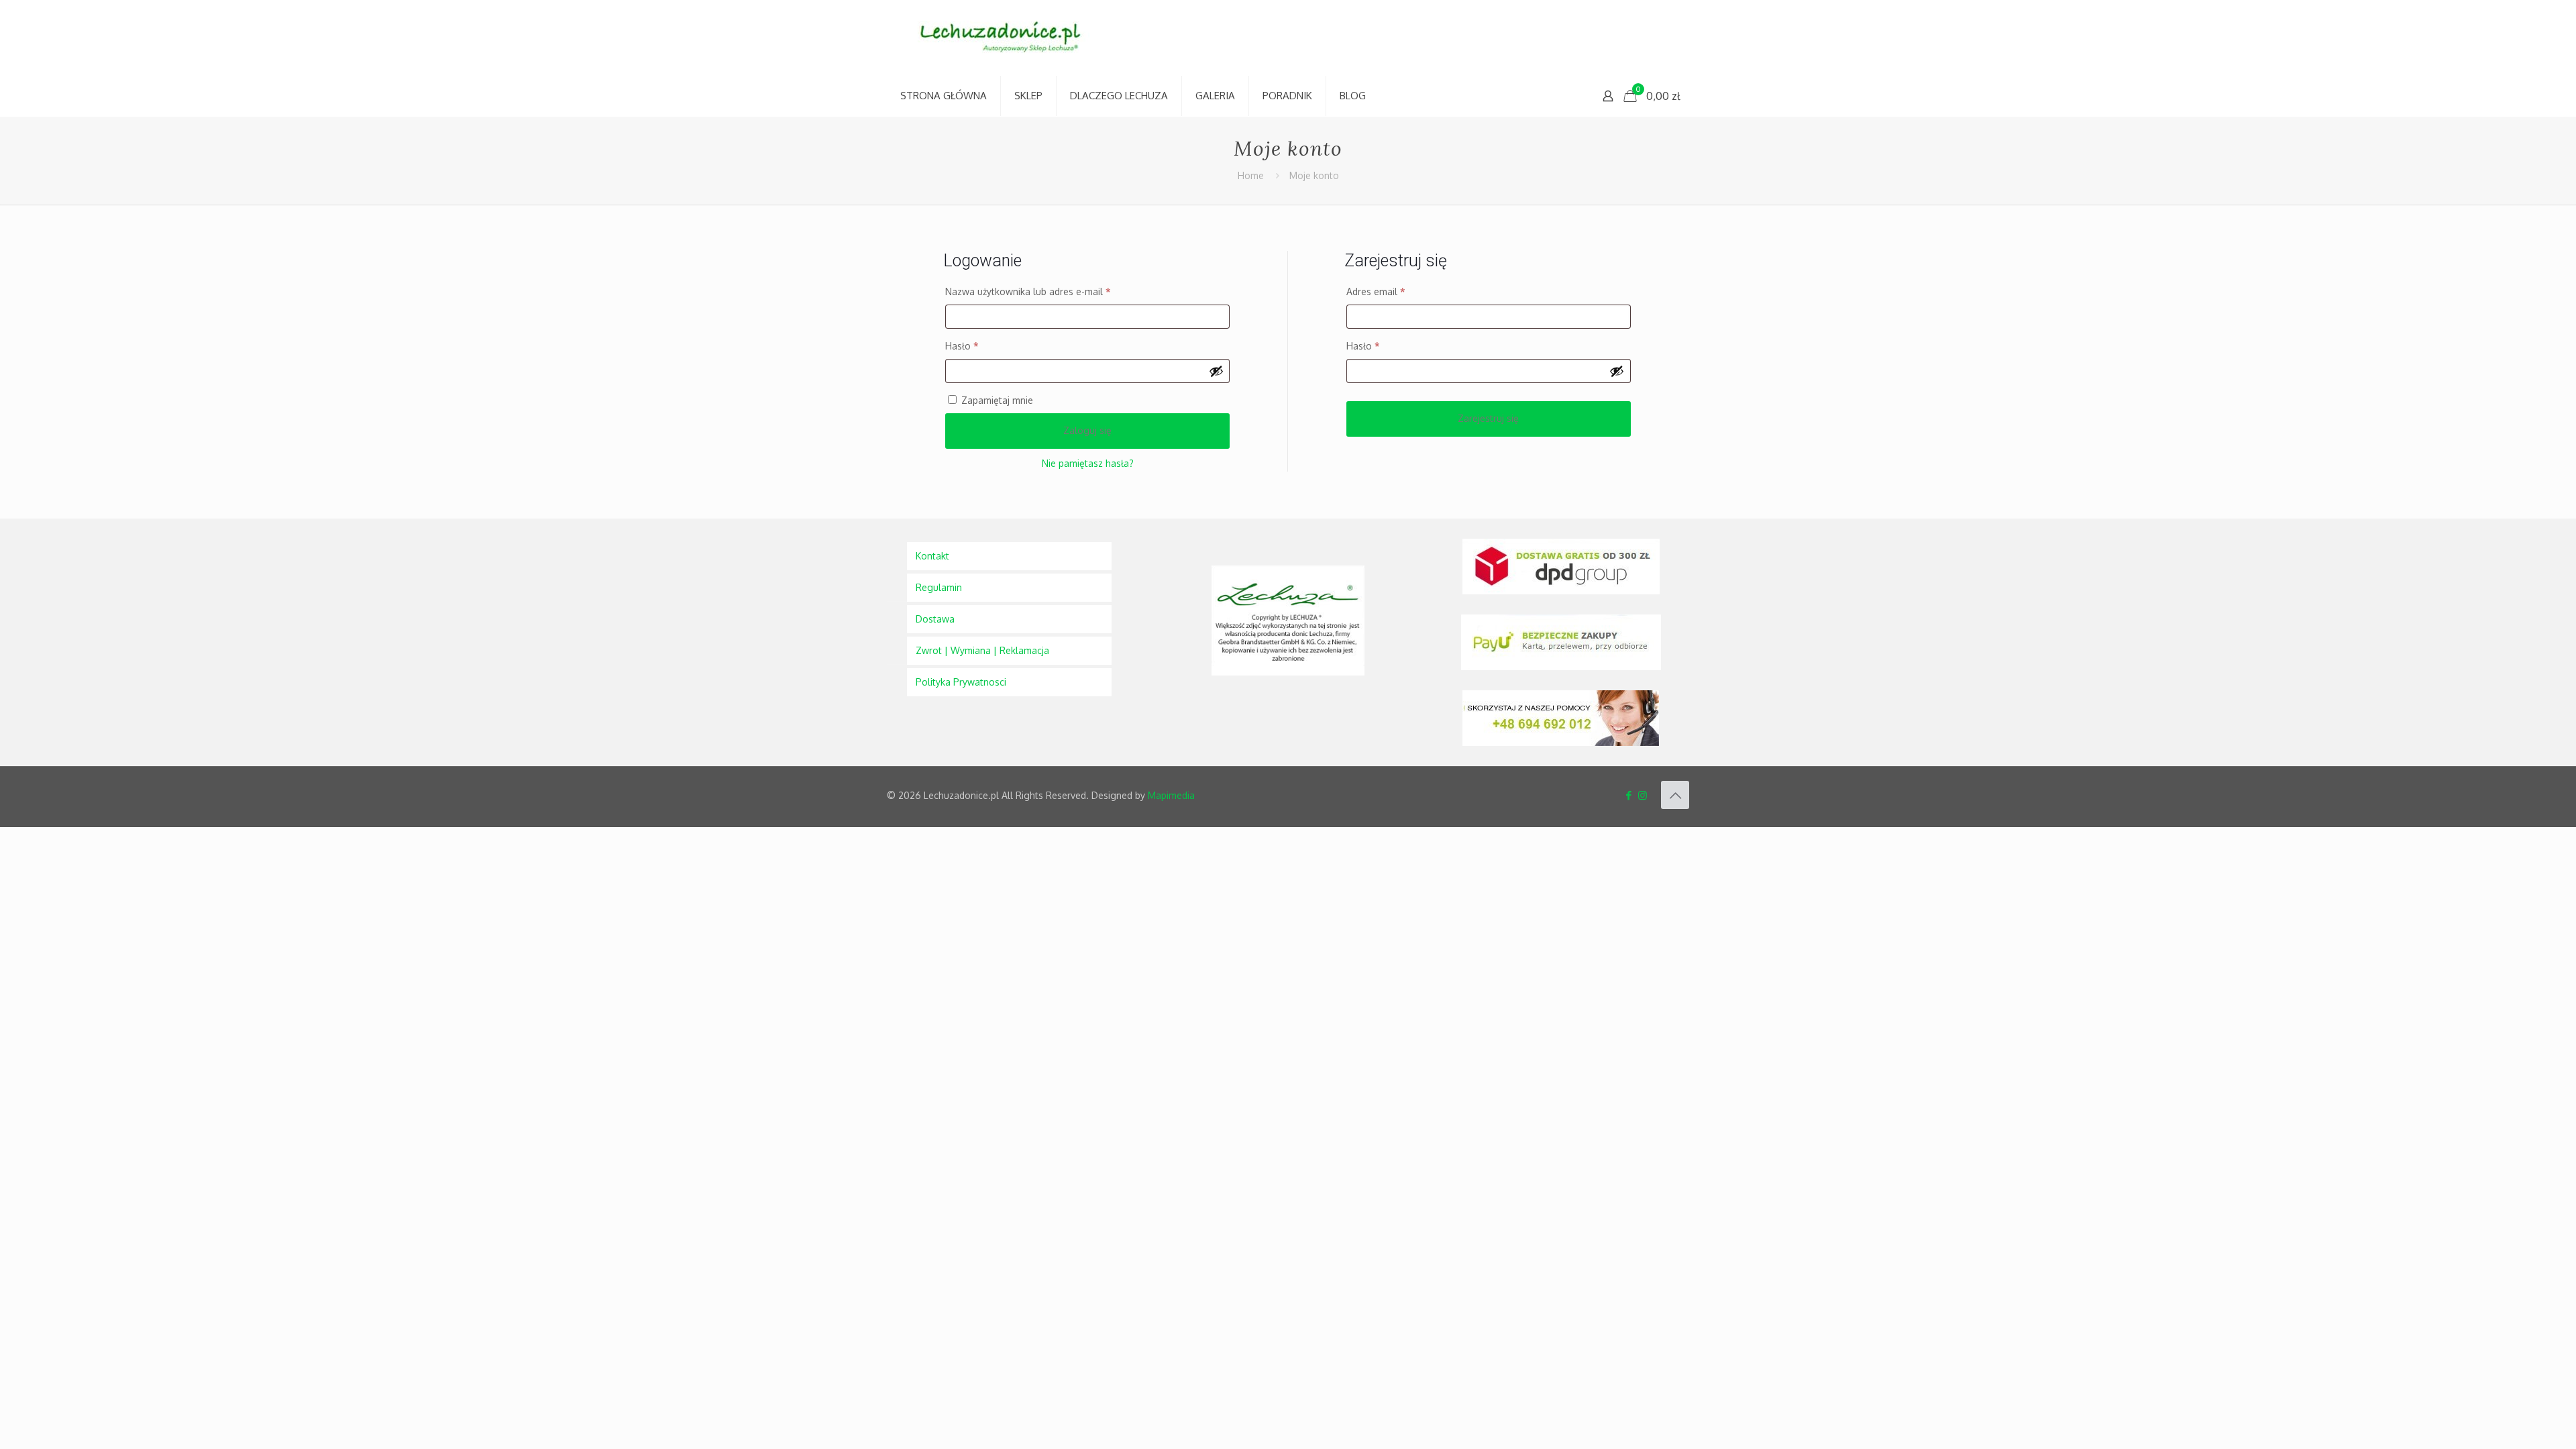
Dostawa (935, 619)
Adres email (1400, 291)
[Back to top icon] (1675, 795)
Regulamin (939, 587)
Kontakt (932, 556)
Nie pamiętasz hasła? (1088, 463)
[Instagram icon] (1643, 795)
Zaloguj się (1087, 430)
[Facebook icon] (1628, 795)
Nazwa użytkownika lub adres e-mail (1053, 291)
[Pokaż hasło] (1216, 371)
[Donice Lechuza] (1008, 38)
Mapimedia (1171, 795)
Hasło (986, 345)
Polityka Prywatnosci (961, 682)
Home (1251, 175)
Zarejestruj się (1488, 418)
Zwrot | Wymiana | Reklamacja (982, 650)
